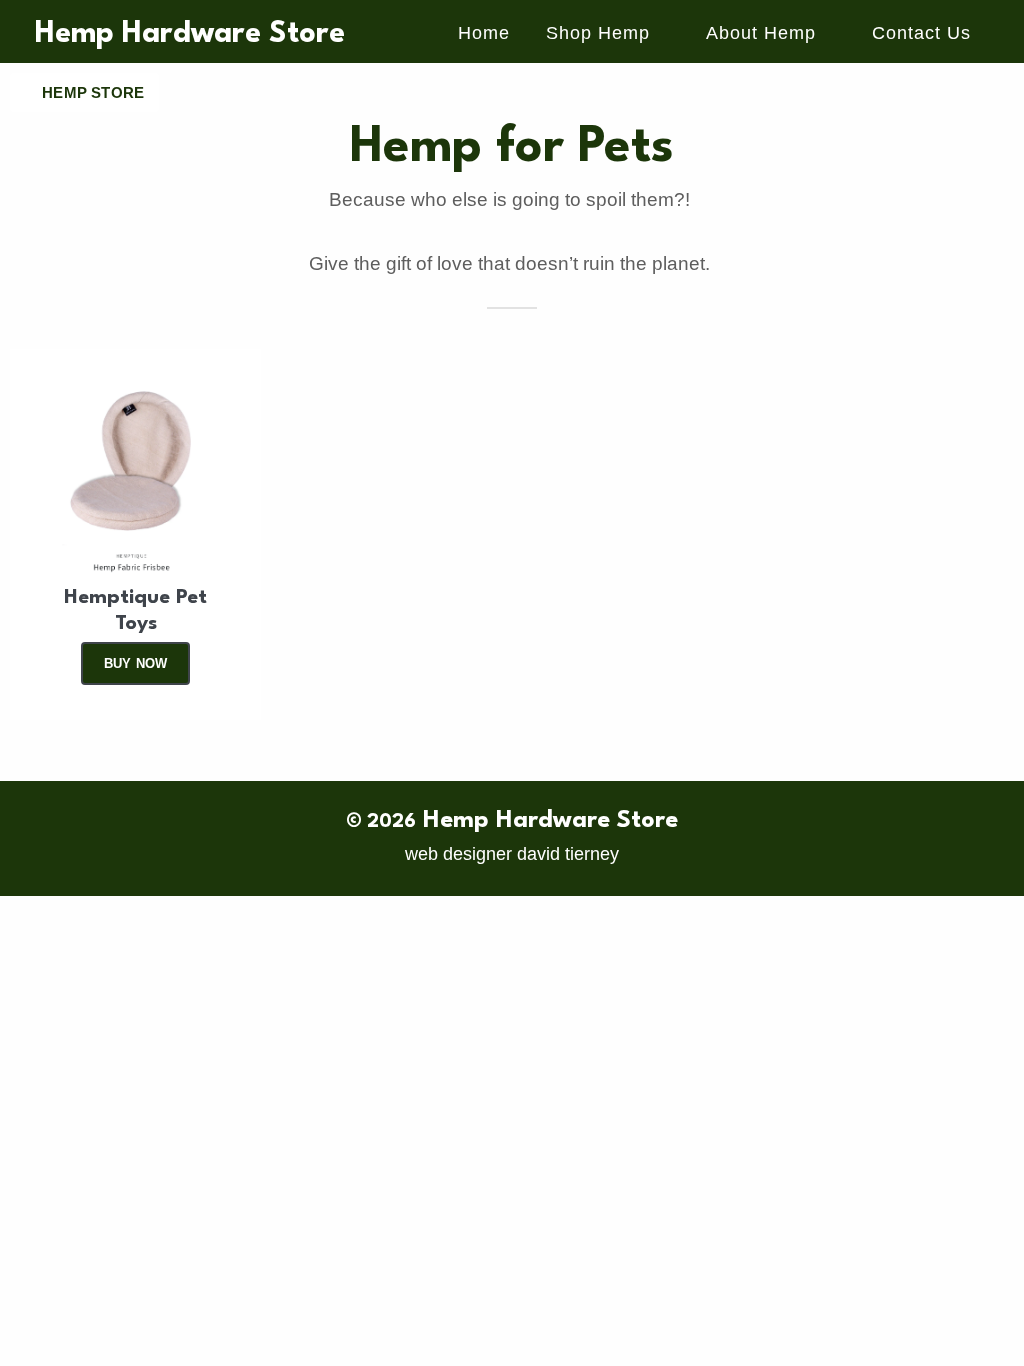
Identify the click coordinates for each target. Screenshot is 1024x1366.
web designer (458, 854)
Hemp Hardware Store (190, 34)
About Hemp (761, 33)
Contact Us (921, 33)
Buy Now (135, 663)
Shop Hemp (598, 33)
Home (484, 33)
